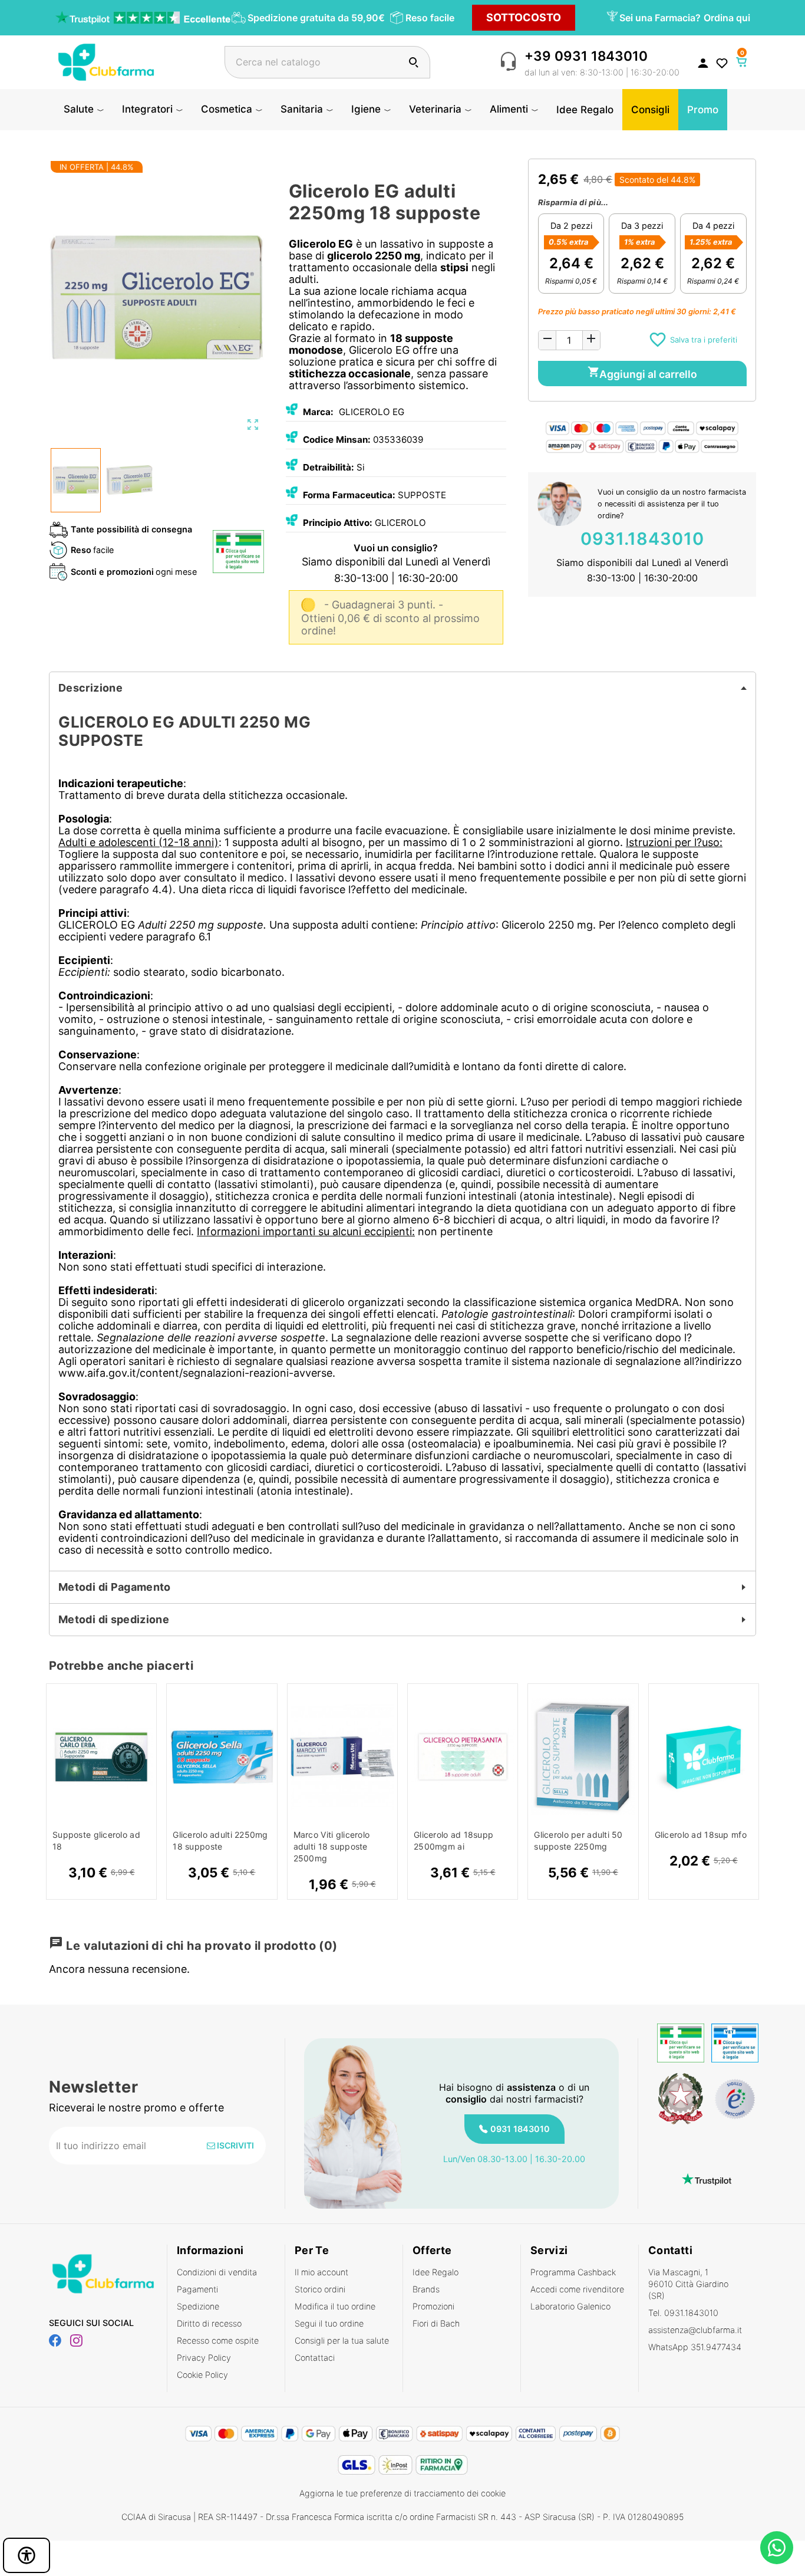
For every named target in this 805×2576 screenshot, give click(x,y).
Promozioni (433, 2306)
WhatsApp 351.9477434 (695, 2347)
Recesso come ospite (218, 2340)
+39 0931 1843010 (586, 56)
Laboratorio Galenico (570, 2306)
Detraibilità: (329, 467)
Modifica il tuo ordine (335, 2306)
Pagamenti (197, 2289)
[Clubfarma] (106, 61)
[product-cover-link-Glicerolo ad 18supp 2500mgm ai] (463, 1757)
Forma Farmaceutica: (349, 495)
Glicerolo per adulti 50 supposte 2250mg (578, 1840)
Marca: (318, 412)
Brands (426, 2289)
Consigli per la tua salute (342, 2340)
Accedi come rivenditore (577, 2289)
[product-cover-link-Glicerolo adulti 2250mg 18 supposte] (222, 1757)
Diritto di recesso (209, 2323)
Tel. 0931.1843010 (683, 2313)
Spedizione (198, 2306)
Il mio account (321, 2272)
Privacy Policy (204, 2358)
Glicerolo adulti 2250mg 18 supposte (220, 1840)
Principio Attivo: (338, 523)
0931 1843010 (520, 2129)
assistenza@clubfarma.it (695, 2330)
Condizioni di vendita (217, 2272)
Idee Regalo (436, 2272)
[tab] (402, 688)
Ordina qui (727, 18)
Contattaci (315, 2358)
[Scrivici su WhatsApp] (777, 2548)
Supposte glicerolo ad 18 (96, 1840)
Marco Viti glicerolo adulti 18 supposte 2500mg (332, 1846)
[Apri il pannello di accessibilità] (27, 2555)
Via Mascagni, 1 (688, 2284)
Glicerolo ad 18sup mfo (701, 1835)
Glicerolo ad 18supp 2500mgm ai (453, 1840)
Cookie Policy (202, 2375)
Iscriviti (235, 2145)
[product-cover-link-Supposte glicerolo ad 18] (101, 1757)
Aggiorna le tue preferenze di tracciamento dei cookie (402, 2493)
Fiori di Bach (436, 2323)
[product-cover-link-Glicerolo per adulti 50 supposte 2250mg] (583, 1757)
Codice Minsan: (337, 440)
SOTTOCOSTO (524, 17)
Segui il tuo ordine (329, 2323)
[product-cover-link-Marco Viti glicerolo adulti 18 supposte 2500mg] (342, 1757)
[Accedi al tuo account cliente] (703, 62)
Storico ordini (320, 2289)
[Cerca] (413, 62)
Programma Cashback (573, 2272)
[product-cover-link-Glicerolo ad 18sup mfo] (704, 1757)
